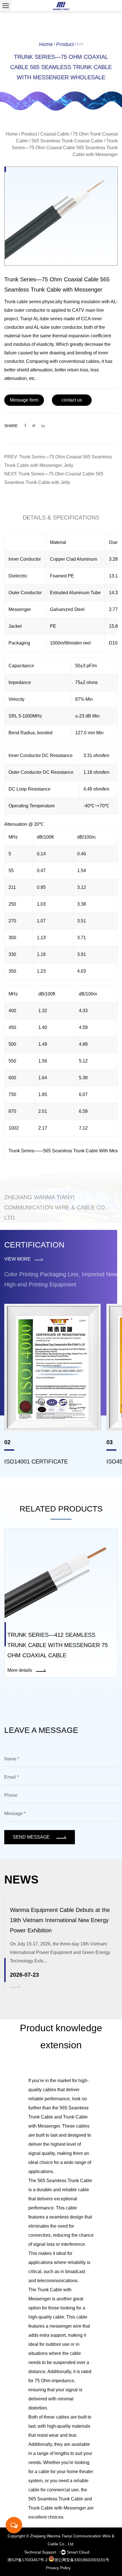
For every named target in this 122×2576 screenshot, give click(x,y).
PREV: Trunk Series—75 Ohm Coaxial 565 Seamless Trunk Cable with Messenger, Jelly (58, 461)
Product (65, 44)
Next (112, 216)
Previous (10, 216)
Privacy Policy (58, 2568)
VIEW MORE (18, 1259)
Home (46, 44)
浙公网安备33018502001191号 (82, 2560)
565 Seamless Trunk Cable (65, 2181)
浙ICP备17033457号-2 (28, 2560)
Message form (24, 400)
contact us (72, 400)
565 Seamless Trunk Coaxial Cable (67, 141)
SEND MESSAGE (32, 1837)
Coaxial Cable (55, 134)
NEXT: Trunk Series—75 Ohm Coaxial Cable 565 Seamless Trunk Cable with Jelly (54, 478)
